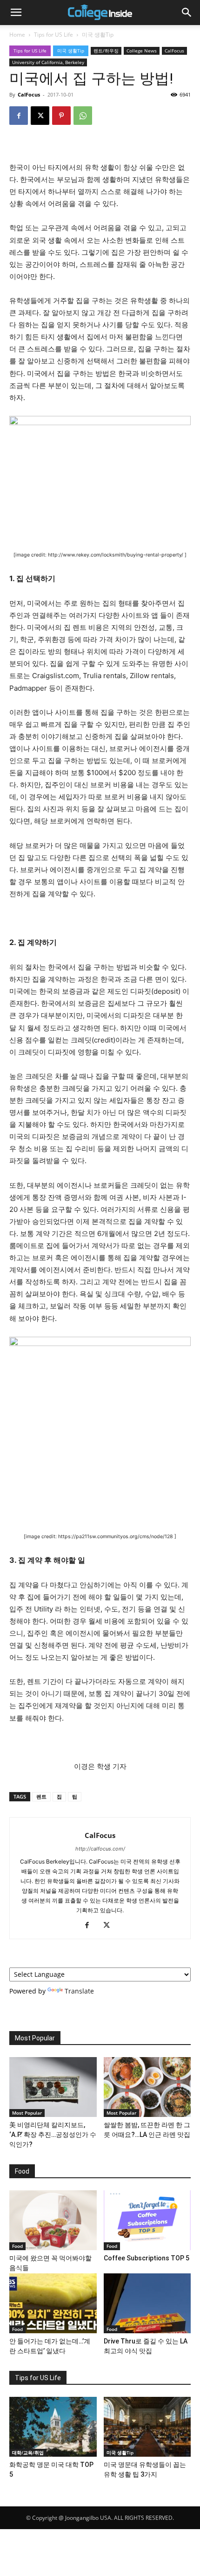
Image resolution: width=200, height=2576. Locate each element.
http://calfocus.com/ (100, 1849)
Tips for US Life (53, 35)
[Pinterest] (61, 116)
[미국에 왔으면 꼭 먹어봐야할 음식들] (53, 2220)
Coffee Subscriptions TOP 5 (147, 2258)
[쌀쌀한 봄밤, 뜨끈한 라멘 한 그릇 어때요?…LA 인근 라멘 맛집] (147, 2087)
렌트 (41, 1796)
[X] (40, 116)
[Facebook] (19, 116)
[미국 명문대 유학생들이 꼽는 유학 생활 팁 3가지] (147, 2427)
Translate (79, 1991)
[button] (16, 13)
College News (142, 51)
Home (17, 35)
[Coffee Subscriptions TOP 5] (147, 2220)
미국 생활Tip (98, 35)
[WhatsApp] (83, 116)
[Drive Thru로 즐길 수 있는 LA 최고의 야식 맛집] (147, 2303)
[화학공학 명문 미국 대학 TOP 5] (53, 2427)
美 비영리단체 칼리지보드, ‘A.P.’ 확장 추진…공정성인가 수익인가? (53, 2135)
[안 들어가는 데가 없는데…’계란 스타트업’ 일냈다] (53, 2303)
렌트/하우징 (106, 51)
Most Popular (27, 2113)
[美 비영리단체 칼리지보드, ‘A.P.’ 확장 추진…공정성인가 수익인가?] (53, 2087)
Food (17, 2246)
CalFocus (174, 51)
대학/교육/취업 (28, 2453)
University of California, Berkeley (48, 62)
